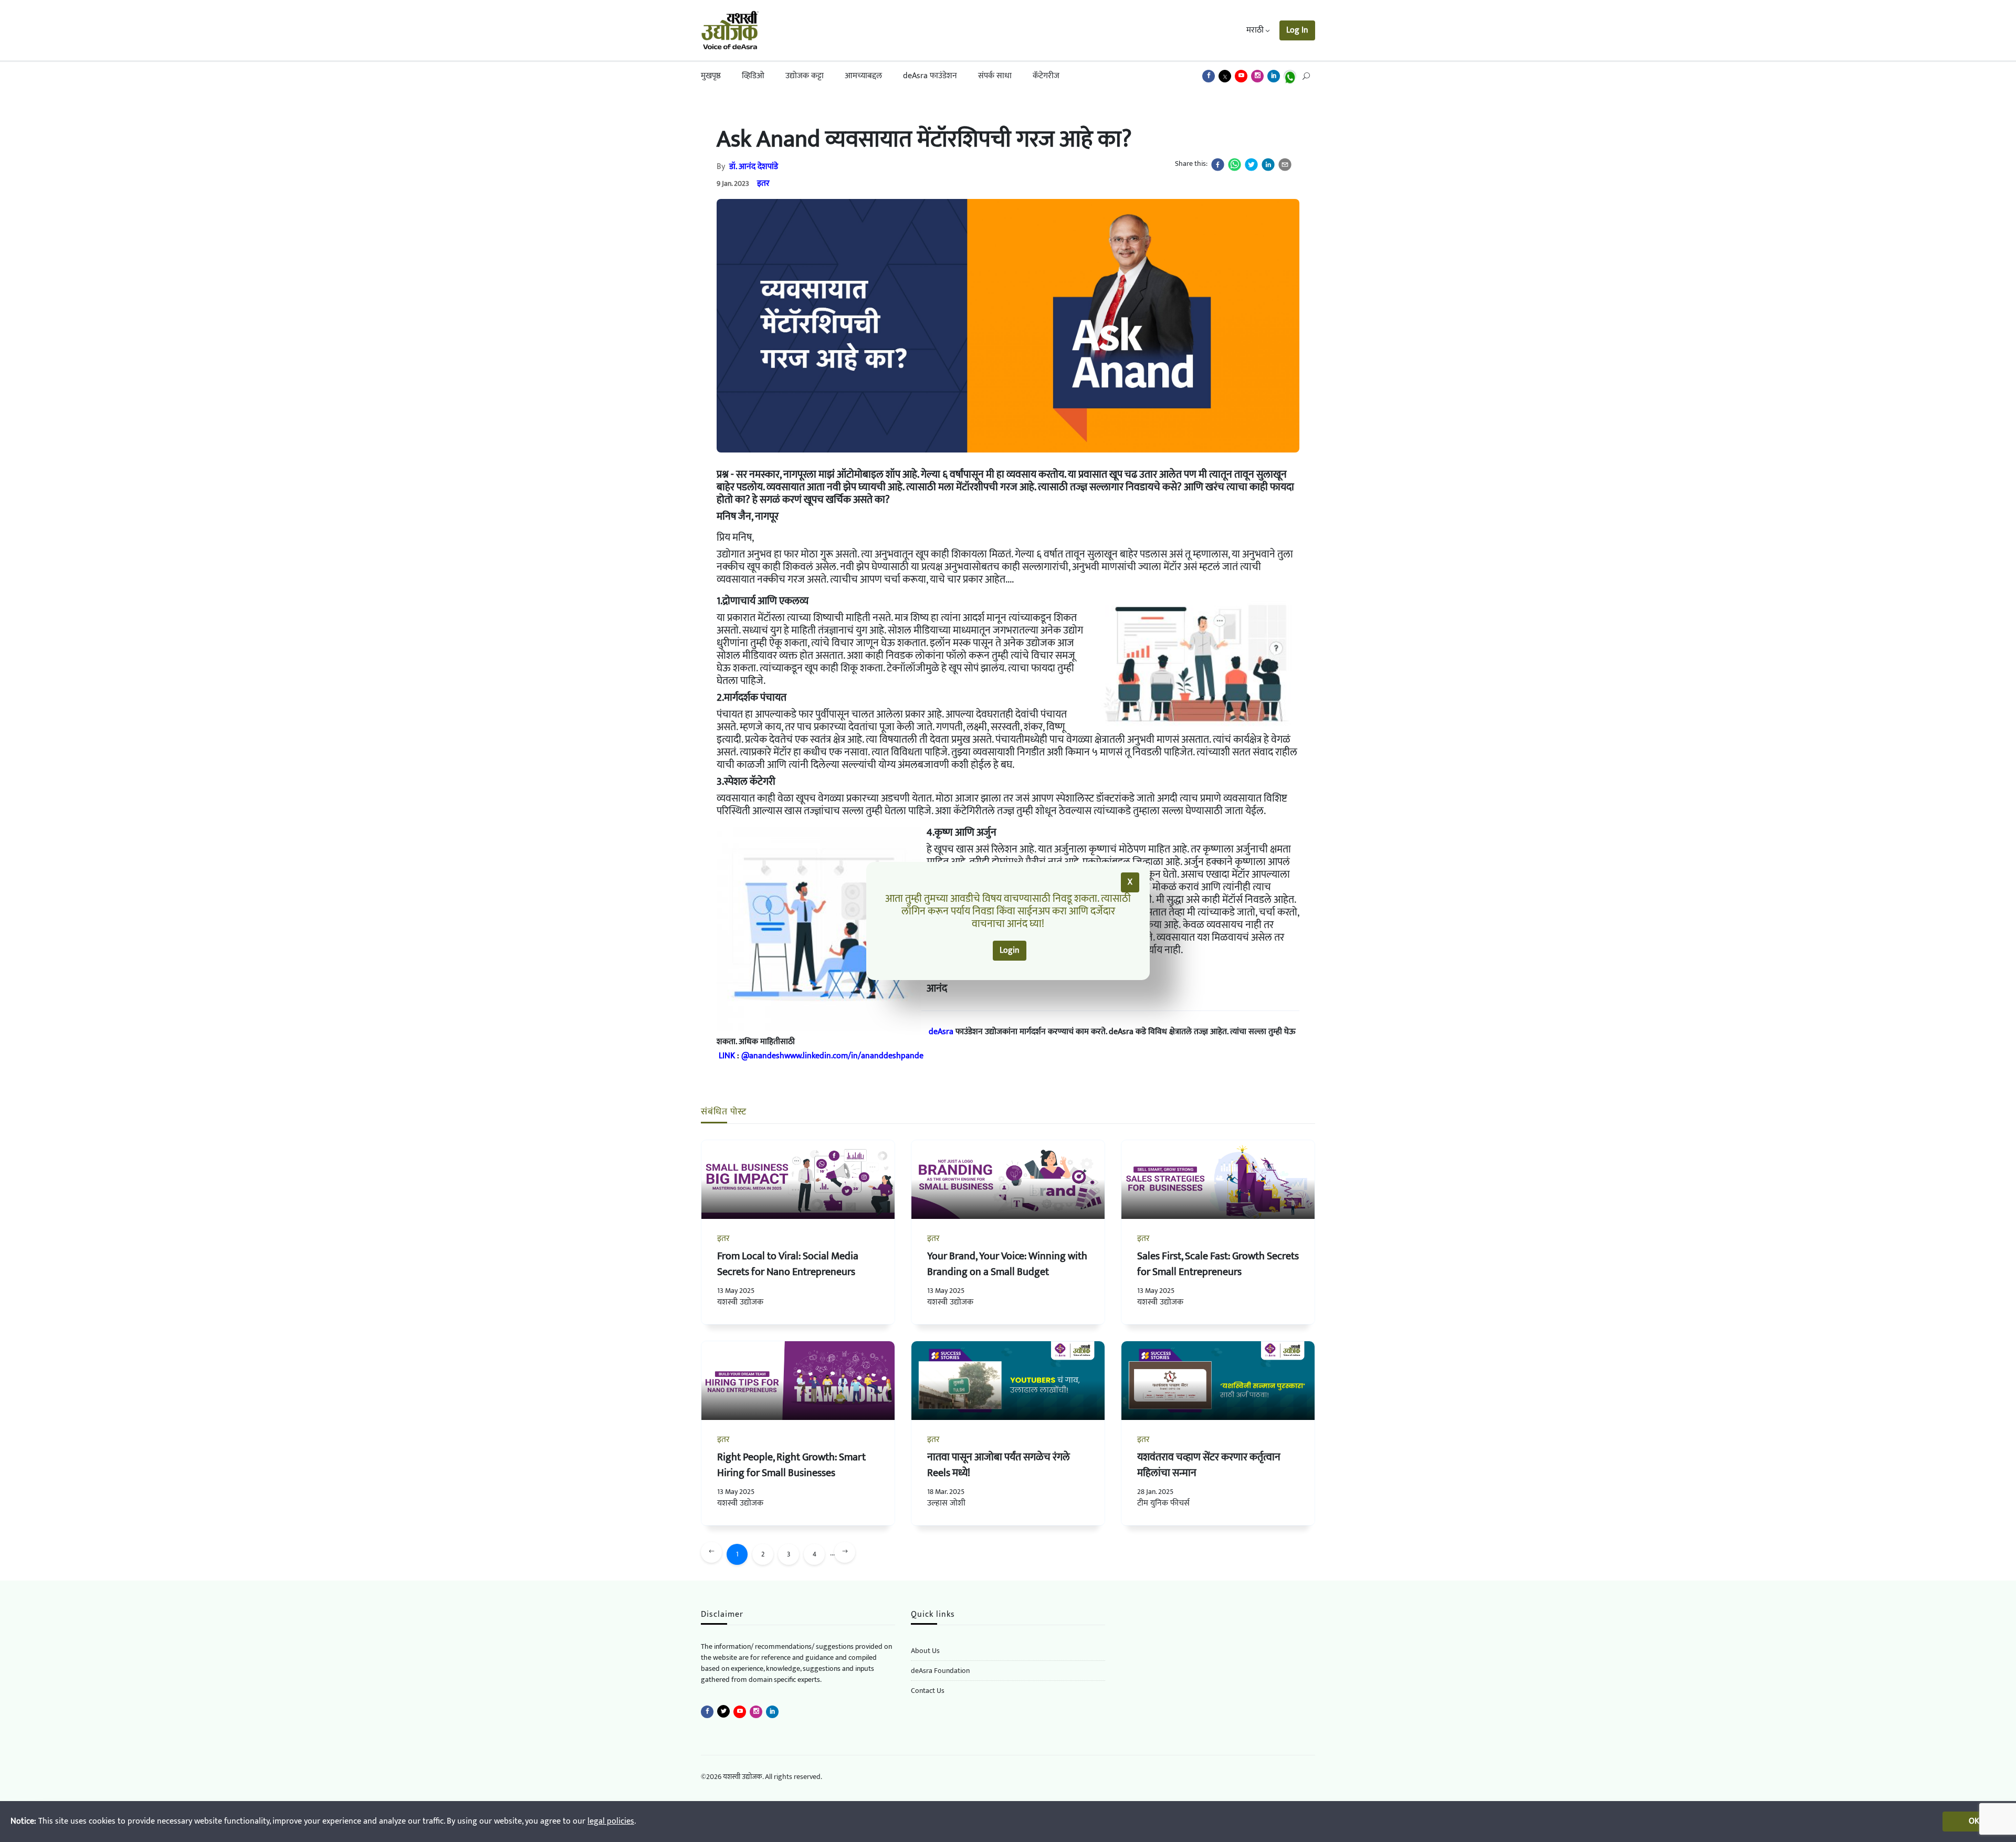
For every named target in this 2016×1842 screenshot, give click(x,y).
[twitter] (1251, 165)
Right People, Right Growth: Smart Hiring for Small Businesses (791, 1465)
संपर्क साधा (995, 76)
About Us (925, 1651)
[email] (1285, 165)
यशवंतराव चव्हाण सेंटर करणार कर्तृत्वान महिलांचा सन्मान (1209, 1465)
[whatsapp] (1235, 165)
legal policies (611, 1821)
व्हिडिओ (753, 76)
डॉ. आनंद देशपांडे (754, 167)
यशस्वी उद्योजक (740, 1302)
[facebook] (1218, 165)
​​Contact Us (928, 1691)
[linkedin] (1268, 165)
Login (1010, 950)
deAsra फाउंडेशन (930, 76)
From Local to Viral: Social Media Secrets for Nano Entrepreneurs (788, 1264)
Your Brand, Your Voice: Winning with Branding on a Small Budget (1007, 1264)
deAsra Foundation (940, 1671)
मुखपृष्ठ (711, 76)
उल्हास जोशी (946, 1503)
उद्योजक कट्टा (805, 76)
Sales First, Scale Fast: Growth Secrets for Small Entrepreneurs (1218, 1264)
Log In (1297, 30)
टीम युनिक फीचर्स (1163, 1503)
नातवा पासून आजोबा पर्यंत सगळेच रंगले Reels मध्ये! (999, 1465)
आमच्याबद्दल (863, 76)
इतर (763, 183)
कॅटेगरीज (1046, 76)
